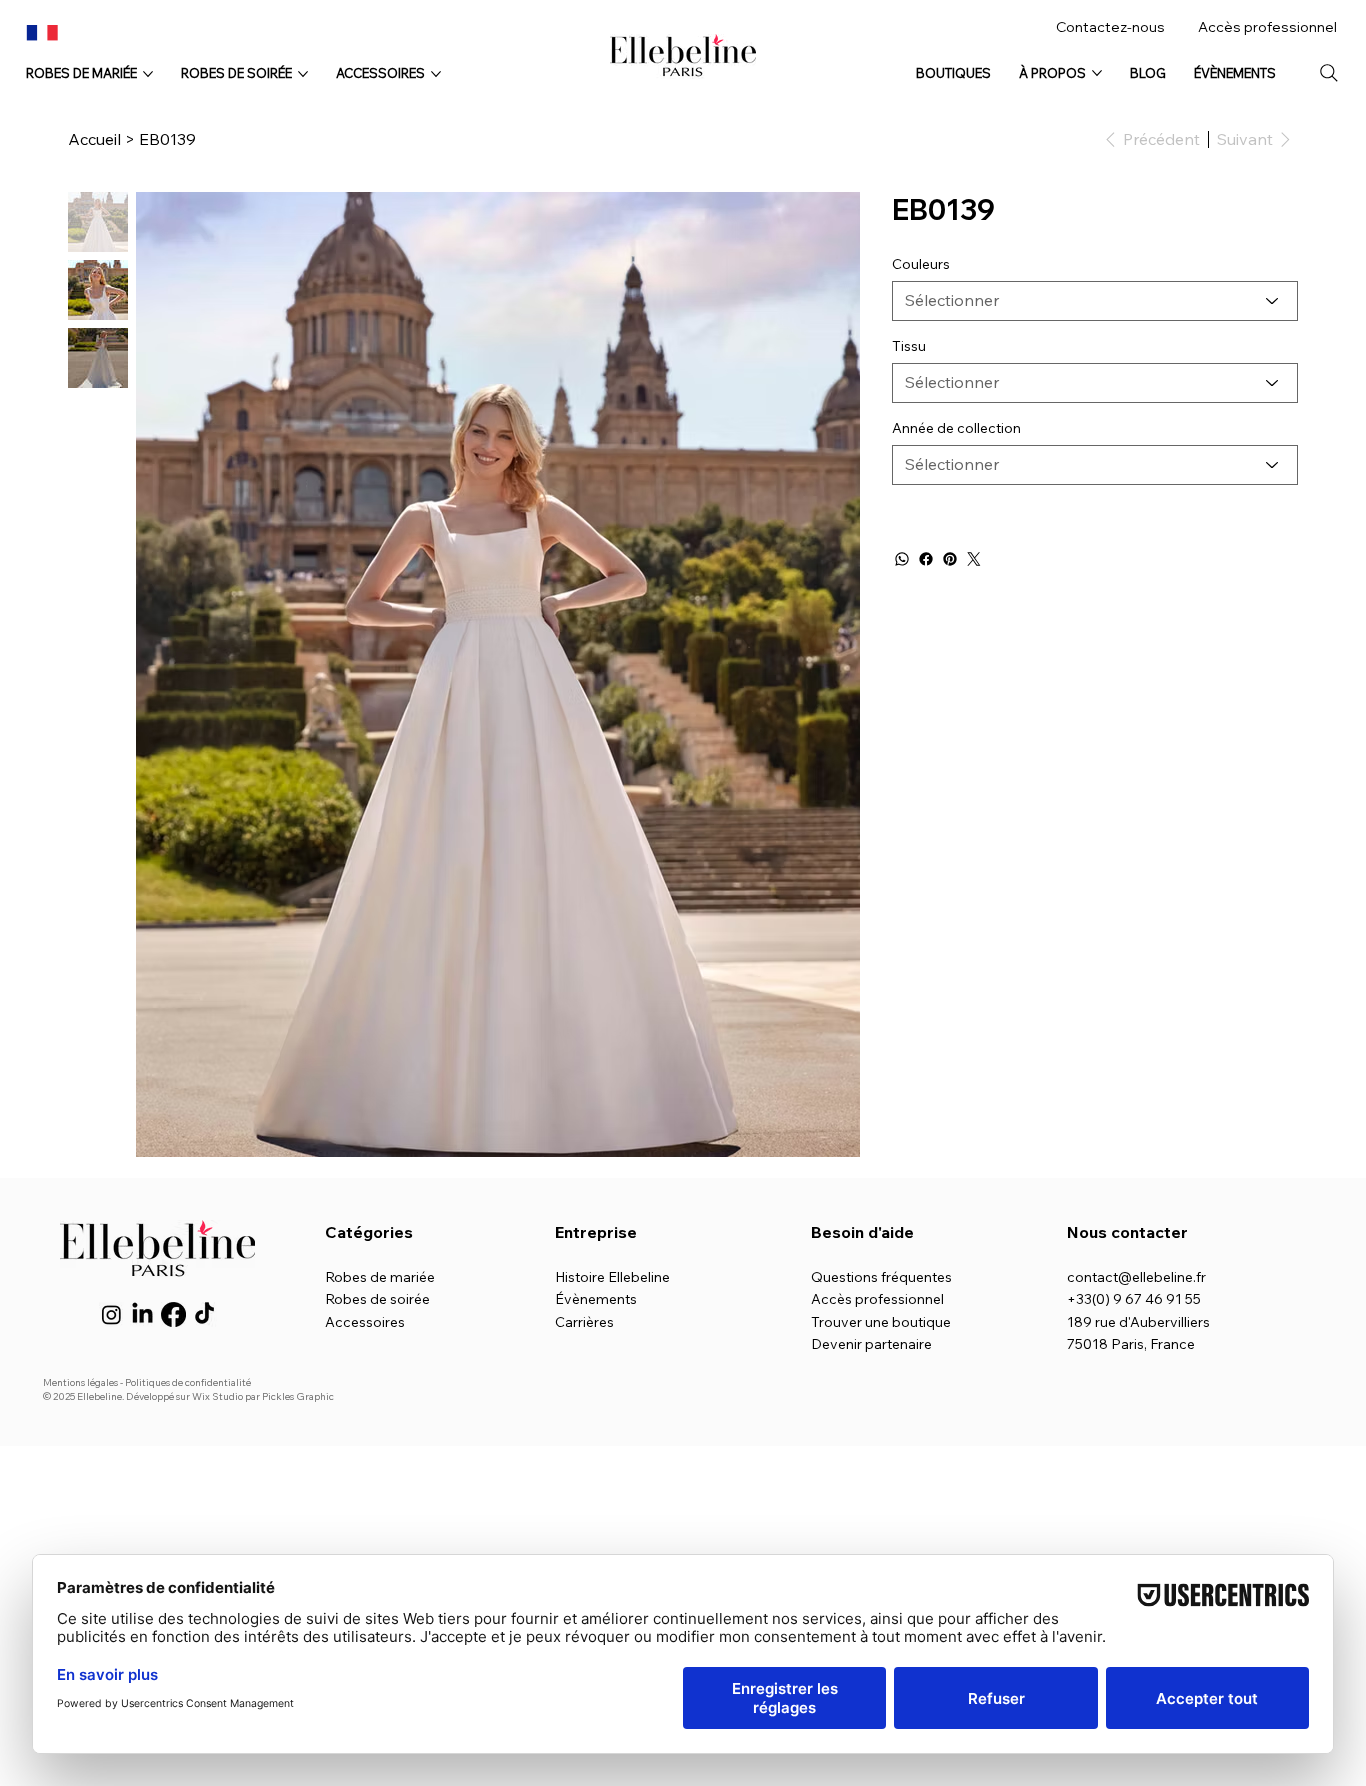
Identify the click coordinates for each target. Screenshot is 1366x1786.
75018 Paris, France (1131, 1344)
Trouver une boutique (881, 1322)
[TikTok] (204, 1314)
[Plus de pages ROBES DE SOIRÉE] (303, 74)
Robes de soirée (377, 1299)
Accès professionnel (1267, 27)
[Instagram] (111, 1314)
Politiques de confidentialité (188, 1382)
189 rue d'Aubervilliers (1138, 1322)
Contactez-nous (1110, 27)
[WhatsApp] (902, 559)
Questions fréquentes (881, 1277)
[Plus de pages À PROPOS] (1097, 73)
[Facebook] (926, 559)
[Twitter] (974, 559)
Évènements (596, 1299)
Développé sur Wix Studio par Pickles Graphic (230, 1396)
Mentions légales (80, 1382)
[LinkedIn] (142, 1314)
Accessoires (365, 1322)
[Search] (1329, 73)
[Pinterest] (950, 559)
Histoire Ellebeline (612, 1277)
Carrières (584, 1322)
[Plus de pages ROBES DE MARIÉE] (148, 74)
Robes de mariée (380, 1277)
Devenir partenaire (871, 1344)
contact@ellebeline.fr (1136, 1277)
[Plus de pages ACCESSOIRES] (436, 74)
